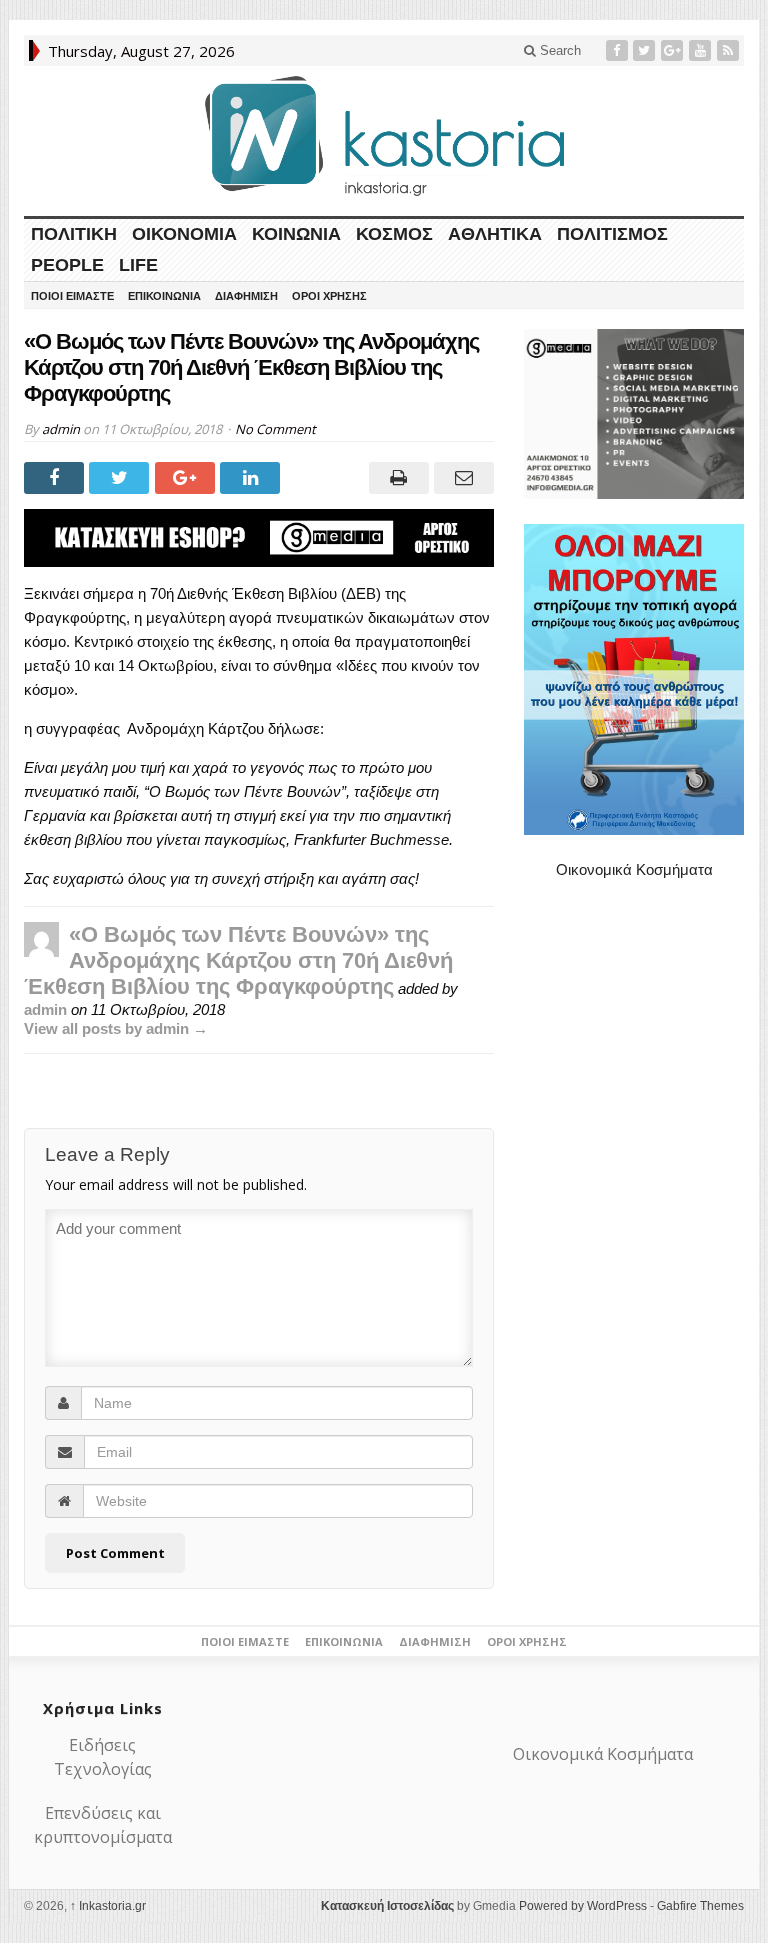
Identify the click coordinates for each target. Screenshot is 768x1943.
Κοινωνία (296, 234)
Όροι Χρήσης (329, 296)
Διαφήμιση (246, 296)
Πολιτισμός (612, 234)
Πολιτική (74, 234)
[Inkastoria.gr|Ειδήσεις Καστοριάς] (384, 135)
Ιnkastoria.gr (108, 1906)
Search (558, 50)
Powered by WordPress (583, 1906)
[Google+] (674, 50)
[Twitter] (646, 50)
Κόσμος (394, 234)
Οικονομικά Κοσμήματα (634, 869)
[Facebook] (619, 50)
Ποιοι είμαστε (72, 296)
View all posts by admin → (116, 1028)
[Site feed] (730, 50)
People (67, 265)
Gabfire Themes (700, 1906)
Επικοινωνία (164, 296)
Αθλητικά (495, 234)
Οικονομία (184, 234)
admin (61, 429)
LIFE (138, 265)
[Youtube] (702, 50)
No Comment (275, 429)
